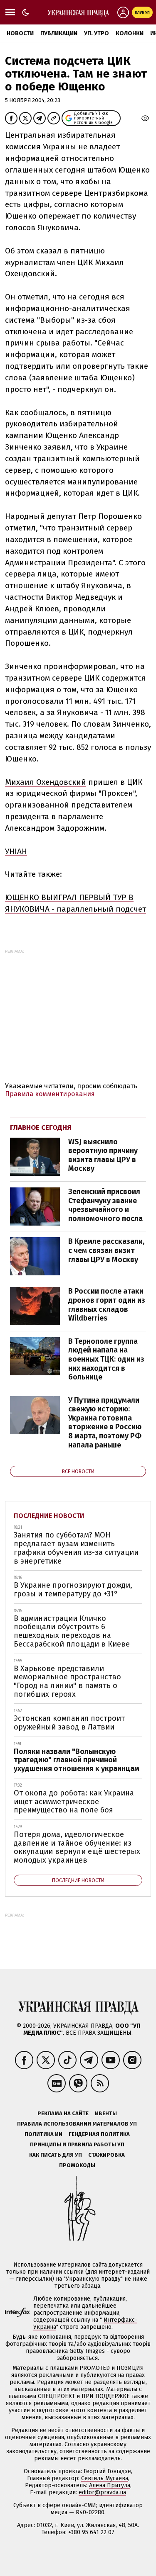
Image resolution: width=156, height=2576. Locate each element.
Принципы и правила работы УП (77, 2144)
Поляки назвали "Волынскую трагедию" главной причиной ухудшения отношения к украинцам (77, 1760)
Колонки (130, 33)
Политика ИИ (43, 2134)
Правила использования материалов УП (77, 2124)
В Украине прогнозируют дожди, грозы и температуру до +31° (73, 1590)
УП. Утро (97, 33)
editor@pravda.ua (102, 2492)
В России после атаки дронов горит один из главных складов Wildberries (107, 1305)
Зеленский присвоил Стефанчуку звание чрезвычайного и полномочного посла (105, 1205)
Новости (20, 33)
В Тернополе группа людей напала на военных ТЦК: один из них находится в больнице (106, 1359)
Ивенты (106, 2113)
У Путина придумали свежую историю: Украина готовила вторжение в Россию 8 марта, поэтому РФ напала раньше (105, 1423)
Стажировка (106, 2155)
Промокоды (77, 2165)
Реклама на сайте (63, 2113)
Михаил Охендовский (46, 782)
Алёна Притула (110, 2485)
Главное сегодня (41, 1127)
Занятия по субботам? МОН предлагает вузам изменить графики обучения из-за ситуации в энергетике (76, 1548)
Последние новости (49, 1516)
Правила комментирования (50, 1094)
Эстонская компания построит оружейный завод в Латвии (69, 1723)
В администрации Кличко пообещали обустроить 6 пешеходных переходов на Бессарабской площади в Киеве (72, 1631)
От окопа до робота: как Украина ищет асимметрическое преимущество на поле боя (74, 1801)
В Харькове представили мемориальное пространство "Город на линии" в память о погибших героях (67, 1681)
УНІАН (16, 851)
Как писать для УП (56, 2155)
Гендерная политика (99, 2134)
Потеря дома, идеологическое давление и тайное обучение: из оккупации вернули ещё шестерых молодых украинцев (77, 1847)
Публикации (59, 33)
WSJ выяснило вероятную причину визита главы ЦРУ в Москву (103, 1155)
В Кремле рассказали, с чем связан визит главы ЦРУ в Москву (106, 1250)
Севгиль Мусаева (105, 2478)
